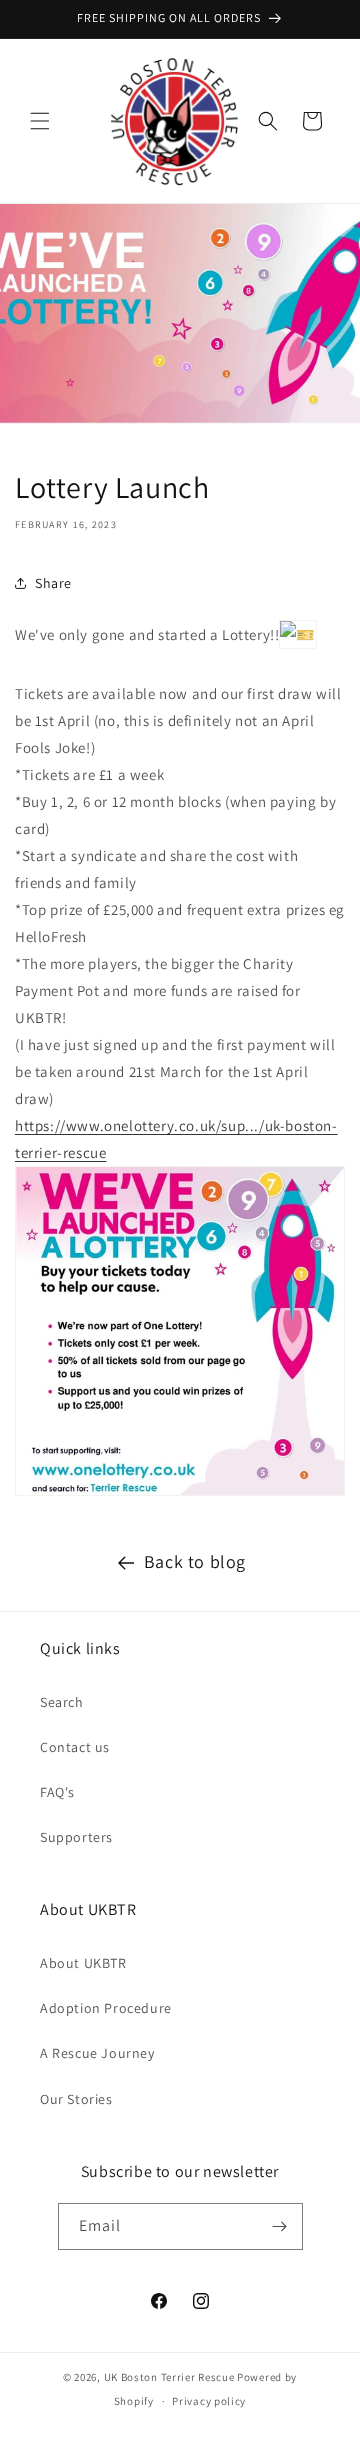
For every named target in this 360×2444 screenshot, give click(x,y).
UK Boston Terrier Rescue (169, 2377)
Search (62, 1702)
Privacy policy (209, 2401)
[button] (40, 121)
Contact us (75, 1747)
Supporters (76, 1837)
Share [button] (53, 583)
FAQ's (57, 1792)
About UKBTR (83, 1963)
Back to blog (195, 1561)
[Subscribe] (280, 2226)
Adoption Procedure (106, 2008)
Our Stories (76, 2099)
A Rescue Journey (97, 2053)
